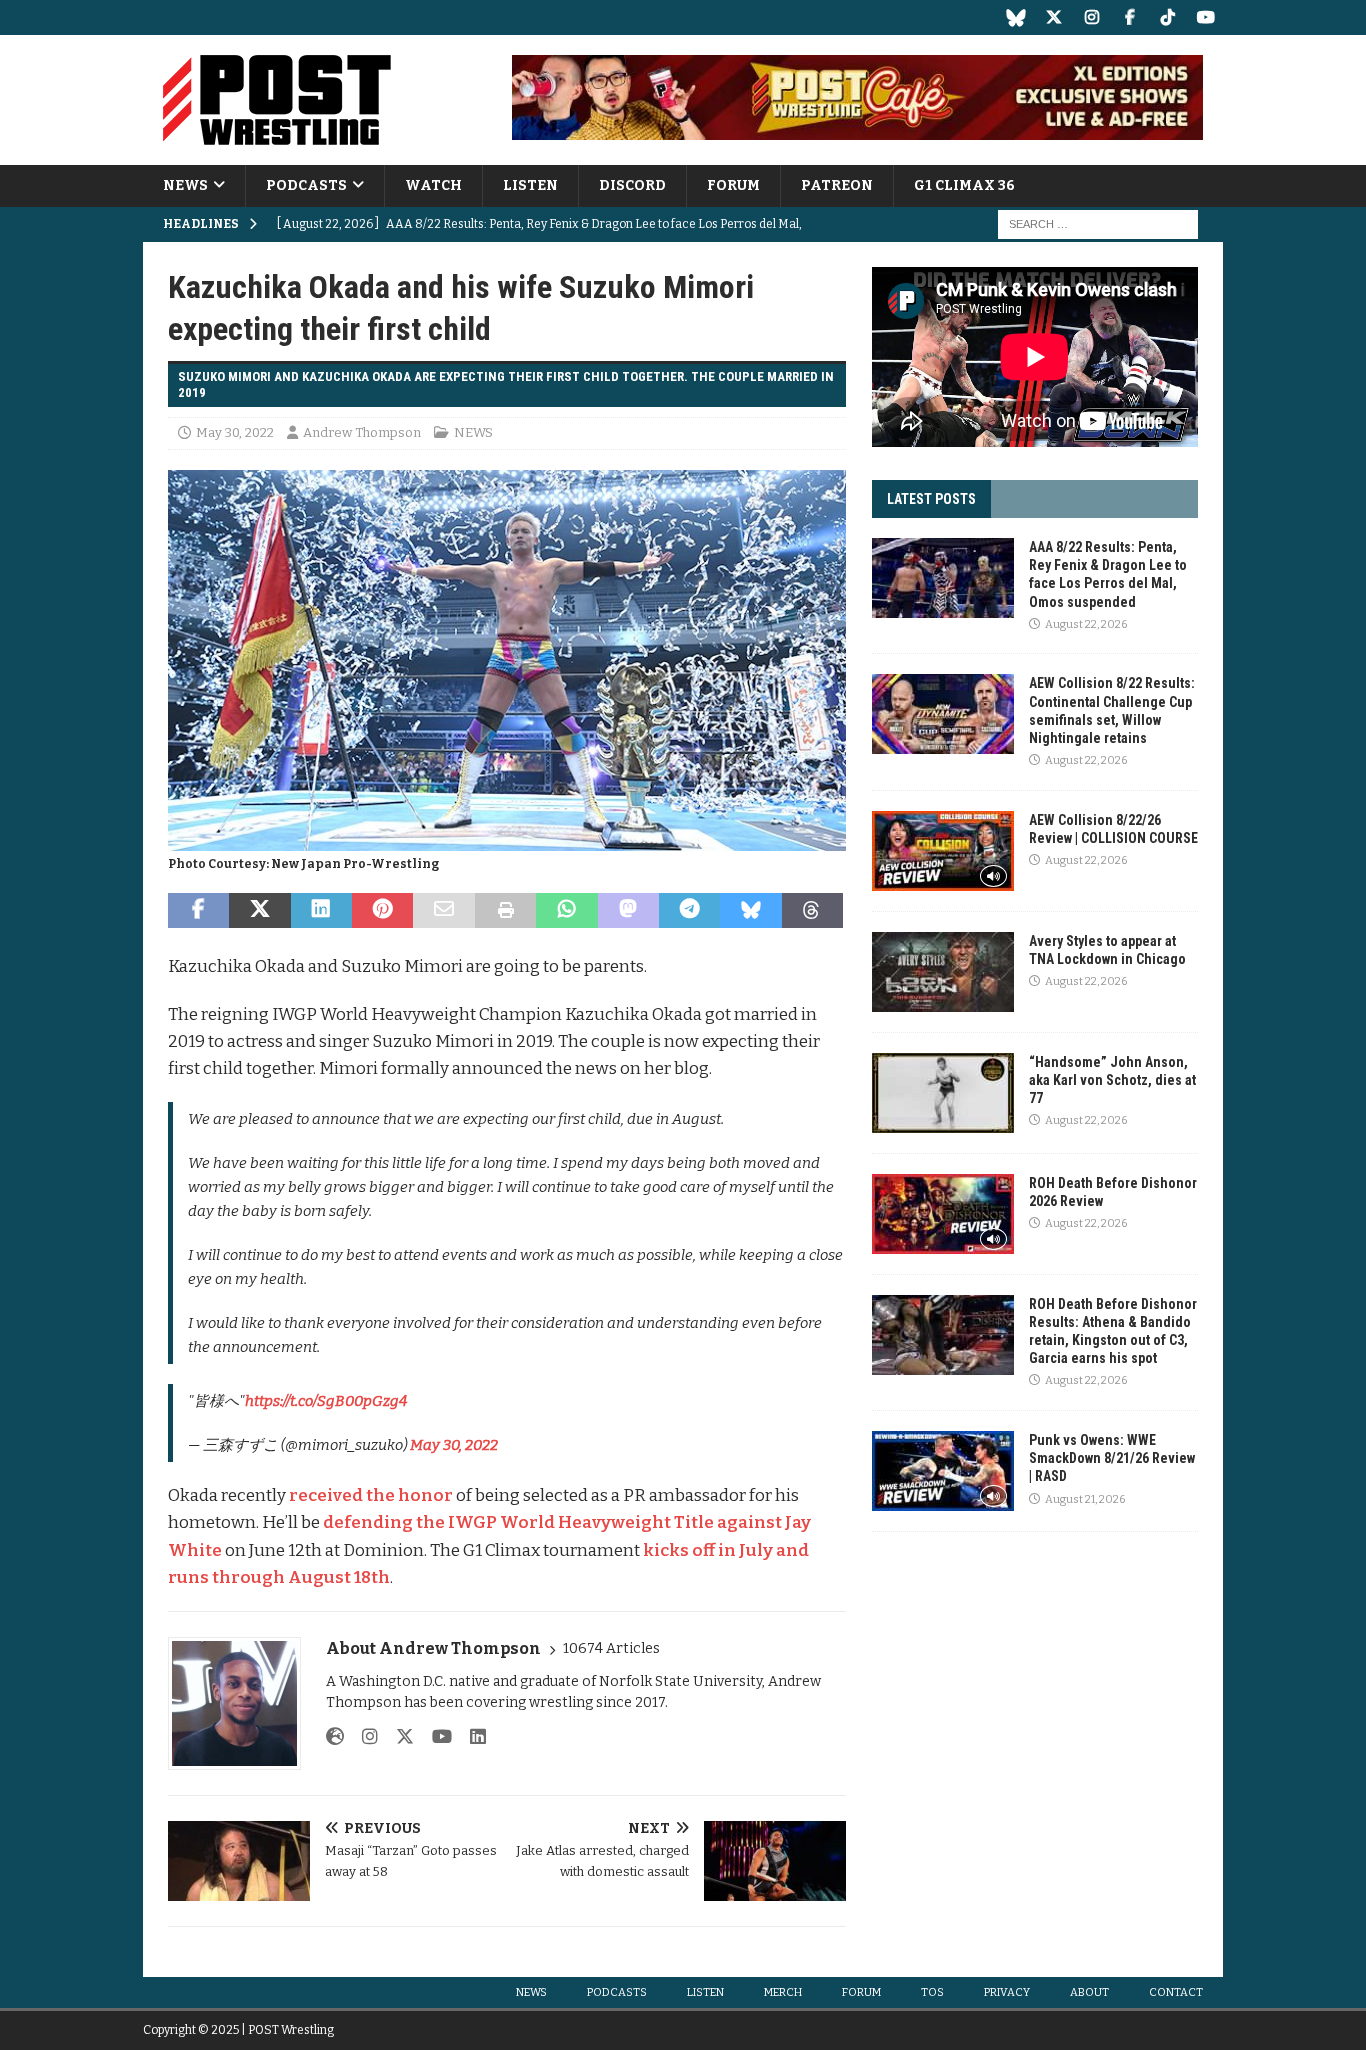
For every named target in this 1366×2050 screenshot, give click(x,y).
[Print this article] (505, 911)
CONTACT (1176, 1992)
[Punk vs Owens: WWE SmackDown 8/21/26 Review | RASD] (943, 1471)
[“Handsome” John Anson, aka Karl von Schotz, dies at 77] (943, 1093)
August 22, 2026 (1086, 624)
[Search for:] (1098, 224)
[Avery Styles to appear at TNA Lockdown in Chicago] (943, 972)
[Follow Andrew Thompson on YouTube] (434, 1737)
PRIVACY (1007, 1992)
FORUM (733, 185)
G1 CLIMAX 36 (964, 185)
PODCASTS (306, 185)
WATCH (433, 185)
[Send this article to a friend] (443, 911)
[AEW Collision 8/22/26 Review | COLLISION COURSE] (943, 851)
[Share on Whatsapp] (566, 911)
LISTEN (530, 185)
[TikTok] (1167, 17)
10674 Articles (611, 1648)
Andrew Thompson (362, 432)
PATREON (837, 185)
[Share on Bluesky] (750, 911)
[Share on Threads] (812, 911)
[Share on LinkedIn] (321, 911)
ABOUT (1089, 1992)
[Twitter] (1053, 17)
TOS (932, 1992)
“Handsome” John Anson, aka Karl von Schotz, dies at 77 (1112, 1080)
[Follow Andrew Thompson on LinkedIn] (470, 1737)
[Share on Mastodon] (628, 911)
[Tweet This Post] (259, 911)
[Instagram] (1091, 17)
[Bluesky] (1015, 17)
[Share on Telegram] (689, 911)
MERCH (783, 1992)
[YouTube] (1205, 17)
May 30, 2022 (235, 432)
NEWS (185, 185)
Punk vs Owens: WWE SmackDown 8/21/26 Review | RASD (1112, 1458)
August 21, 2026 (1085, 1499)
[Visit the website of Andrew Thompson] (335, 1737)
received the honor (371, 1495)
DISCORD (632, 185)
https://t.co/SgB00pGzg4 (326, 1401)
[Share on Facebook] (198, 911)
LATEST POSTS (931, 499)
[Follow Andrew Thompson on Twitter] (397, 1737)
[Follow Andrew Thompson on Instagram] (362, 1737)
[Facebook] (1129, 17)
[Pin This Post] (382, 911)
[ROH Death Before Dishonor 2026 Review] (943, 1214)
